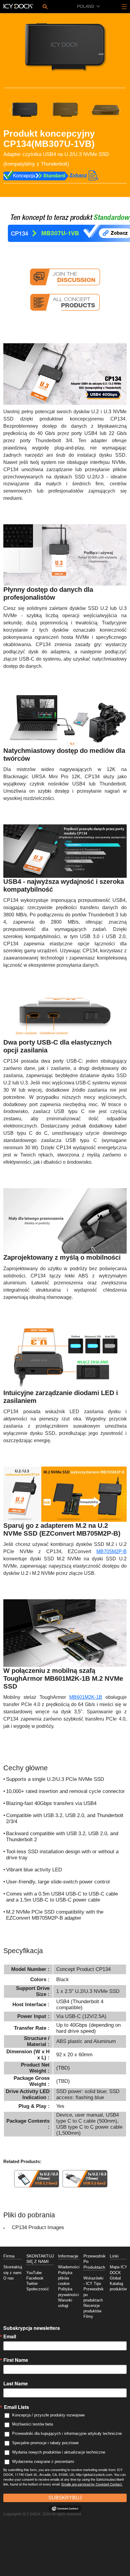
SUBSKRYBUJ (65, 2498)
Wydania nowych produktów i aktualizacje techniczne (59, 2452)
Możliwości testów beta (32, 2424)
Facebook (35, 2278)
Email (10, 2336)
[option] (65, 47)
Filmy (88, 2317)
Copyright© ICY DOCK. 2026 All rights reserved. (43, 2514)
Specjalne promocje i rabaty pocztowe (45, 2443)
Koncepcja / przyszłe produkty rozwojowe (48, 2415)
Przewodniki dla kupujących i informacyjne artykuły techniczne (67, 2433)
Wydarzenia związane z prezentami (43, 2462)
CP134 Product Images (38, 2227)
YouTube (34, 2273)
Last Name (16, 2384)
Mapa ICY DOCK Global (119, 2273)
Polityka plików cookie (65, 2278)
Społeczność (38, 2289)
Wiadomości (69, 2267)
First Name (16, 2360)
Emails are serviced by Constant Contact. (92, 2484)
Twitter (32, 2284)
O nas (9, 2278)
